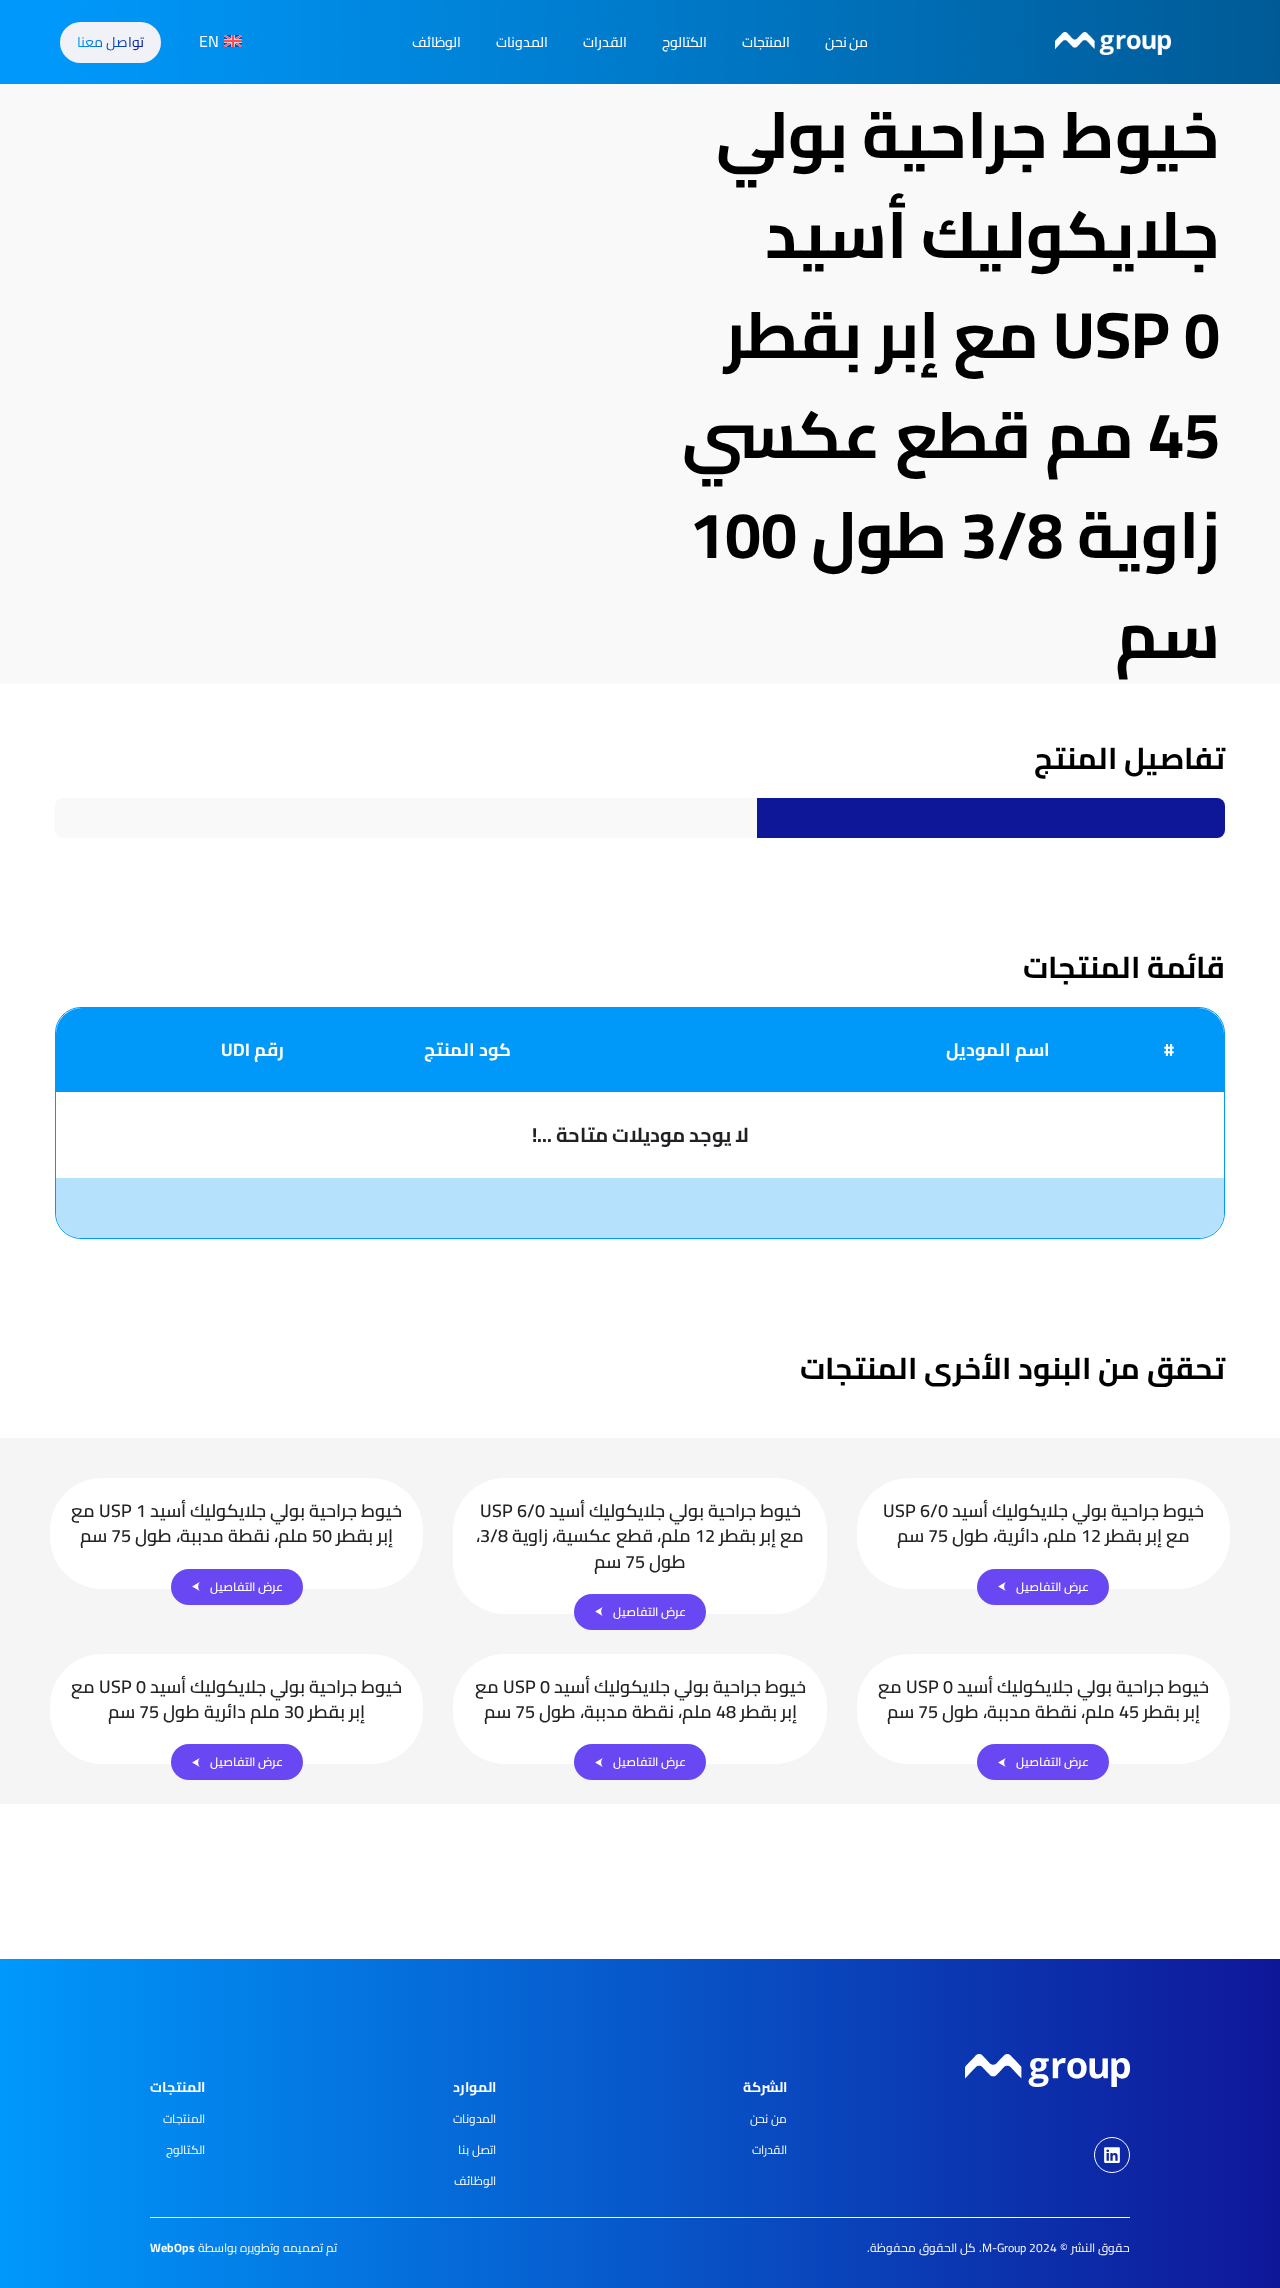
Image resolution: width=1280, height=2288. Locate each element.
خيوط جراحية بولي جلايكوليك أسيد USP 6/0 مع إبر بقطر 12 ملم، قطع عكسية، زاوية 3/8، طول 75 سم (640, 1535)
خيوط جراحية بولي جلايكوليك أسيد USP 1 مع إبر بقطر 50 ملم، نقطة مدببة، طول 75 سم (236, 1523)
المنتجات (766, 42)
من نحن (847, 42)
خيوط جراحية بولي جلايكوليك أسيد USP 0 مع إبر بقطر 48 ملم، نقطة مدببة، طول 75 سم (640, 1699)
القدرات (605, 42)
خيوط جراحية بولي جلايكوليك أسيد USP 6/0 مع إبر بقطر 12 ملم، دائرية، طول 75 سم (1043, 1523)
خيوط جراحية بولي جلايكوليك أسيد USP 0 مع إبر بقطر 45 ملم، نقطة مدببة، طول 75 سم (1043, 1699)
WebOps (172, 2247)
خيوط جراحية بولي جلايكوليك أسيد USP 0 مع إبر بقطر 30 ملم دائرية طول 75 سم (236, 1699)
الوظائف (436, 42)
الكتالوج (684, 42)
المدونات (522, 42)
